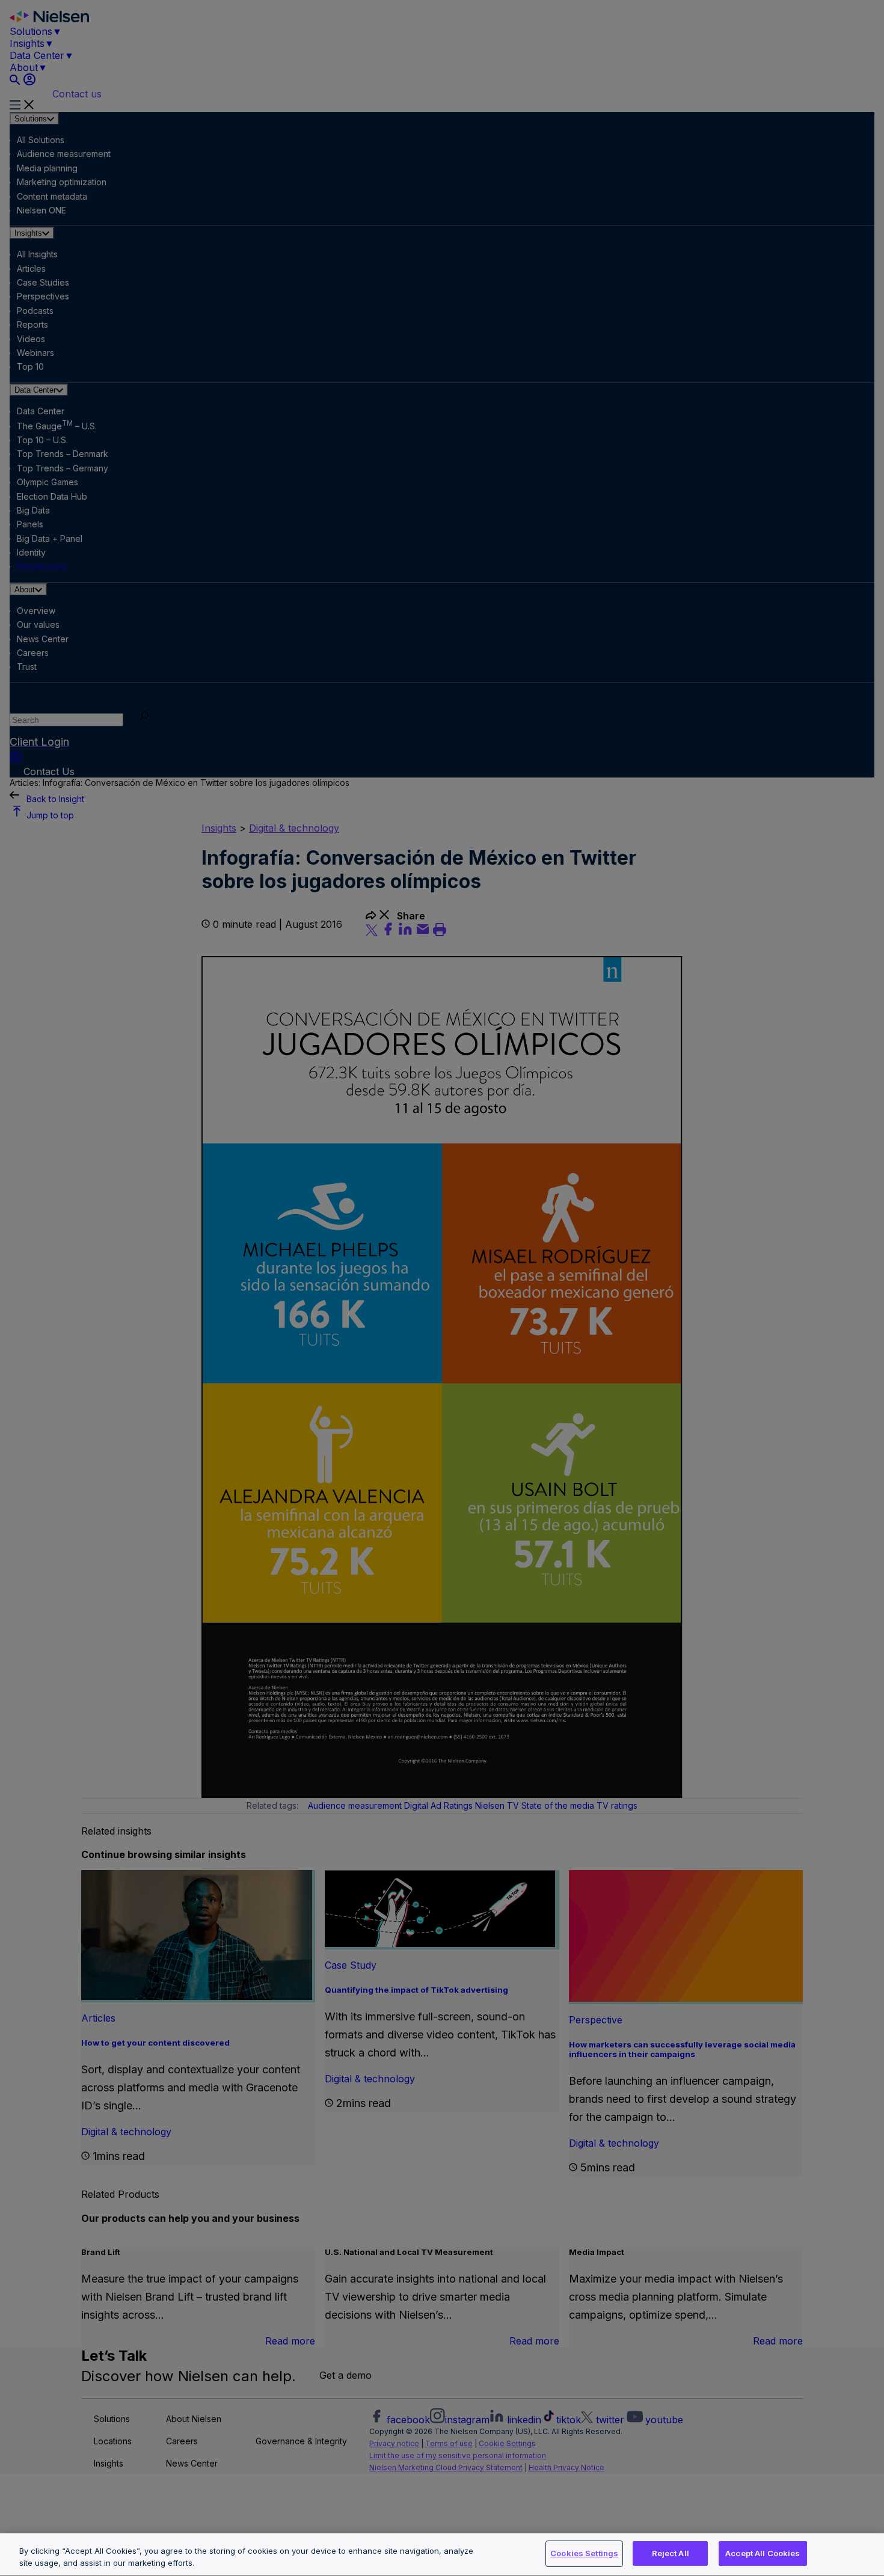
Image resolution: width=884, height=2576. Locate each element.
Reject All (671, 2553)
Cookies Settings (584, 2553)
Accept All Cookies (763, 2553)
